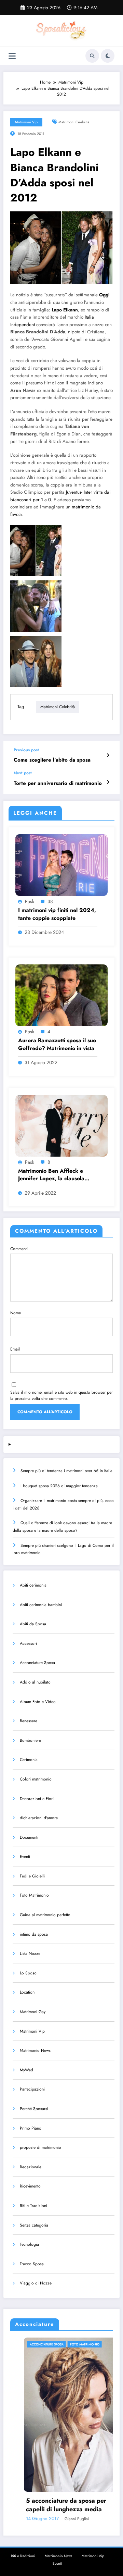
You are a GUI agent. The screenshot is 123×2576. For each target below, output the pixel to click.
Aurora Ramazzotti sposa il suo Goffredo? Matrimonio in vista (57, 1044)
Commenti (19, 1249)
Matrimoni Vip (26, 122)
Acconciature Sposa (37, 1663)
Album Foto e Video (38, 1702)
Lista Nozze (30, 1953)
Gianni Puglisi (53, 2519)
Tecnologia (29, 2244)
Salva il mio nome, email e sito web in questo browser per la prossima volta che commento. (61, 1395)
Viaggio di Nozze (36, 2283)
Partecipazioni (32, 2089)
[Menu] (12, 56)
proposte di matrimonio (40, 2147)
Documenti (29, 1837)
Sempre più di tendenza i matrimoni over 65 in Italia (66, 1471)
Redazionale (31, 2167)
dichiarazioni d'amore (39, 1818)
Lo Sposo (28, 1973)
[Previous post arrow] (108, 755)
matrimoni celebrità (74, 122)
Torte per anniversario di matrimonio (58, 783)
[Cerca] (92, 56)
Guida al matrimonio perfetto (45, 1915)
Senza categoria (34, 2225)
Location (27, 1992)
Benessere (29, 1721)
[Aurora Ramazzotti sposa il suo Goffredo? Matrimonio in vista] (61, 995)
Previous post (26, 750)
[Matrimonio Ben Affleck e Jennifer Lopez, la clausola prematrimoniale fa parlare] (61, 1125)
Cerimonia (29, 1760)
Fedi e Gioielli (32, 1876)
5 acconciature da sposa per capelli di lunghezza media (43, 2505)
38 (50, 901)
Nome (16, 1313)
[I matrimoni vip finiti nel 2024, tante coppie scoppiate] (61, 865)
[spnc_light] (108, 56)
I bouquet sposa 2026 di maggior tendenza (59, 1486)
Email (15, 1349)
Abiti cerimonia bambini (41, 1605)
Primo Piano (31, 2128)
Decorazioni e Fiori (37, 1799)
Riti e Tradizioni (33, 2206)
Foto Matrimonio (34, 1895)
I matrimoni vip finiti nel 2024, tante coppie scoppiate (57, 914)
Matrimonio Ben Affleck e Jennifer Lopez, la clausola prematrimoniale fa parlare (52, 1175)
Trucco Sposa (32, 2264)
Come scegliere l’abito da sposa (52, 760)
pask (30, 901)
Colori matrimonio (36, 1779)
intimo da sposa (34, 1934)
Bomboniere (30, 1740)
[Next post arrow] (108, 782)
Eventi (25, 1857)
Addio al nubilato (35, 1682)
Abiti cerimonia (33, 1585)
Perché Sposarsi (34, 2109)
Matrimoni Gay (33, 2012)
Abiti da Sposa (33, 1624)
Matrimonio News (35, 2050)
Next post (23, 773)
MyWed (26, 2070)
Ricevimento (30, 2186)
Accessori (28, 1643)
